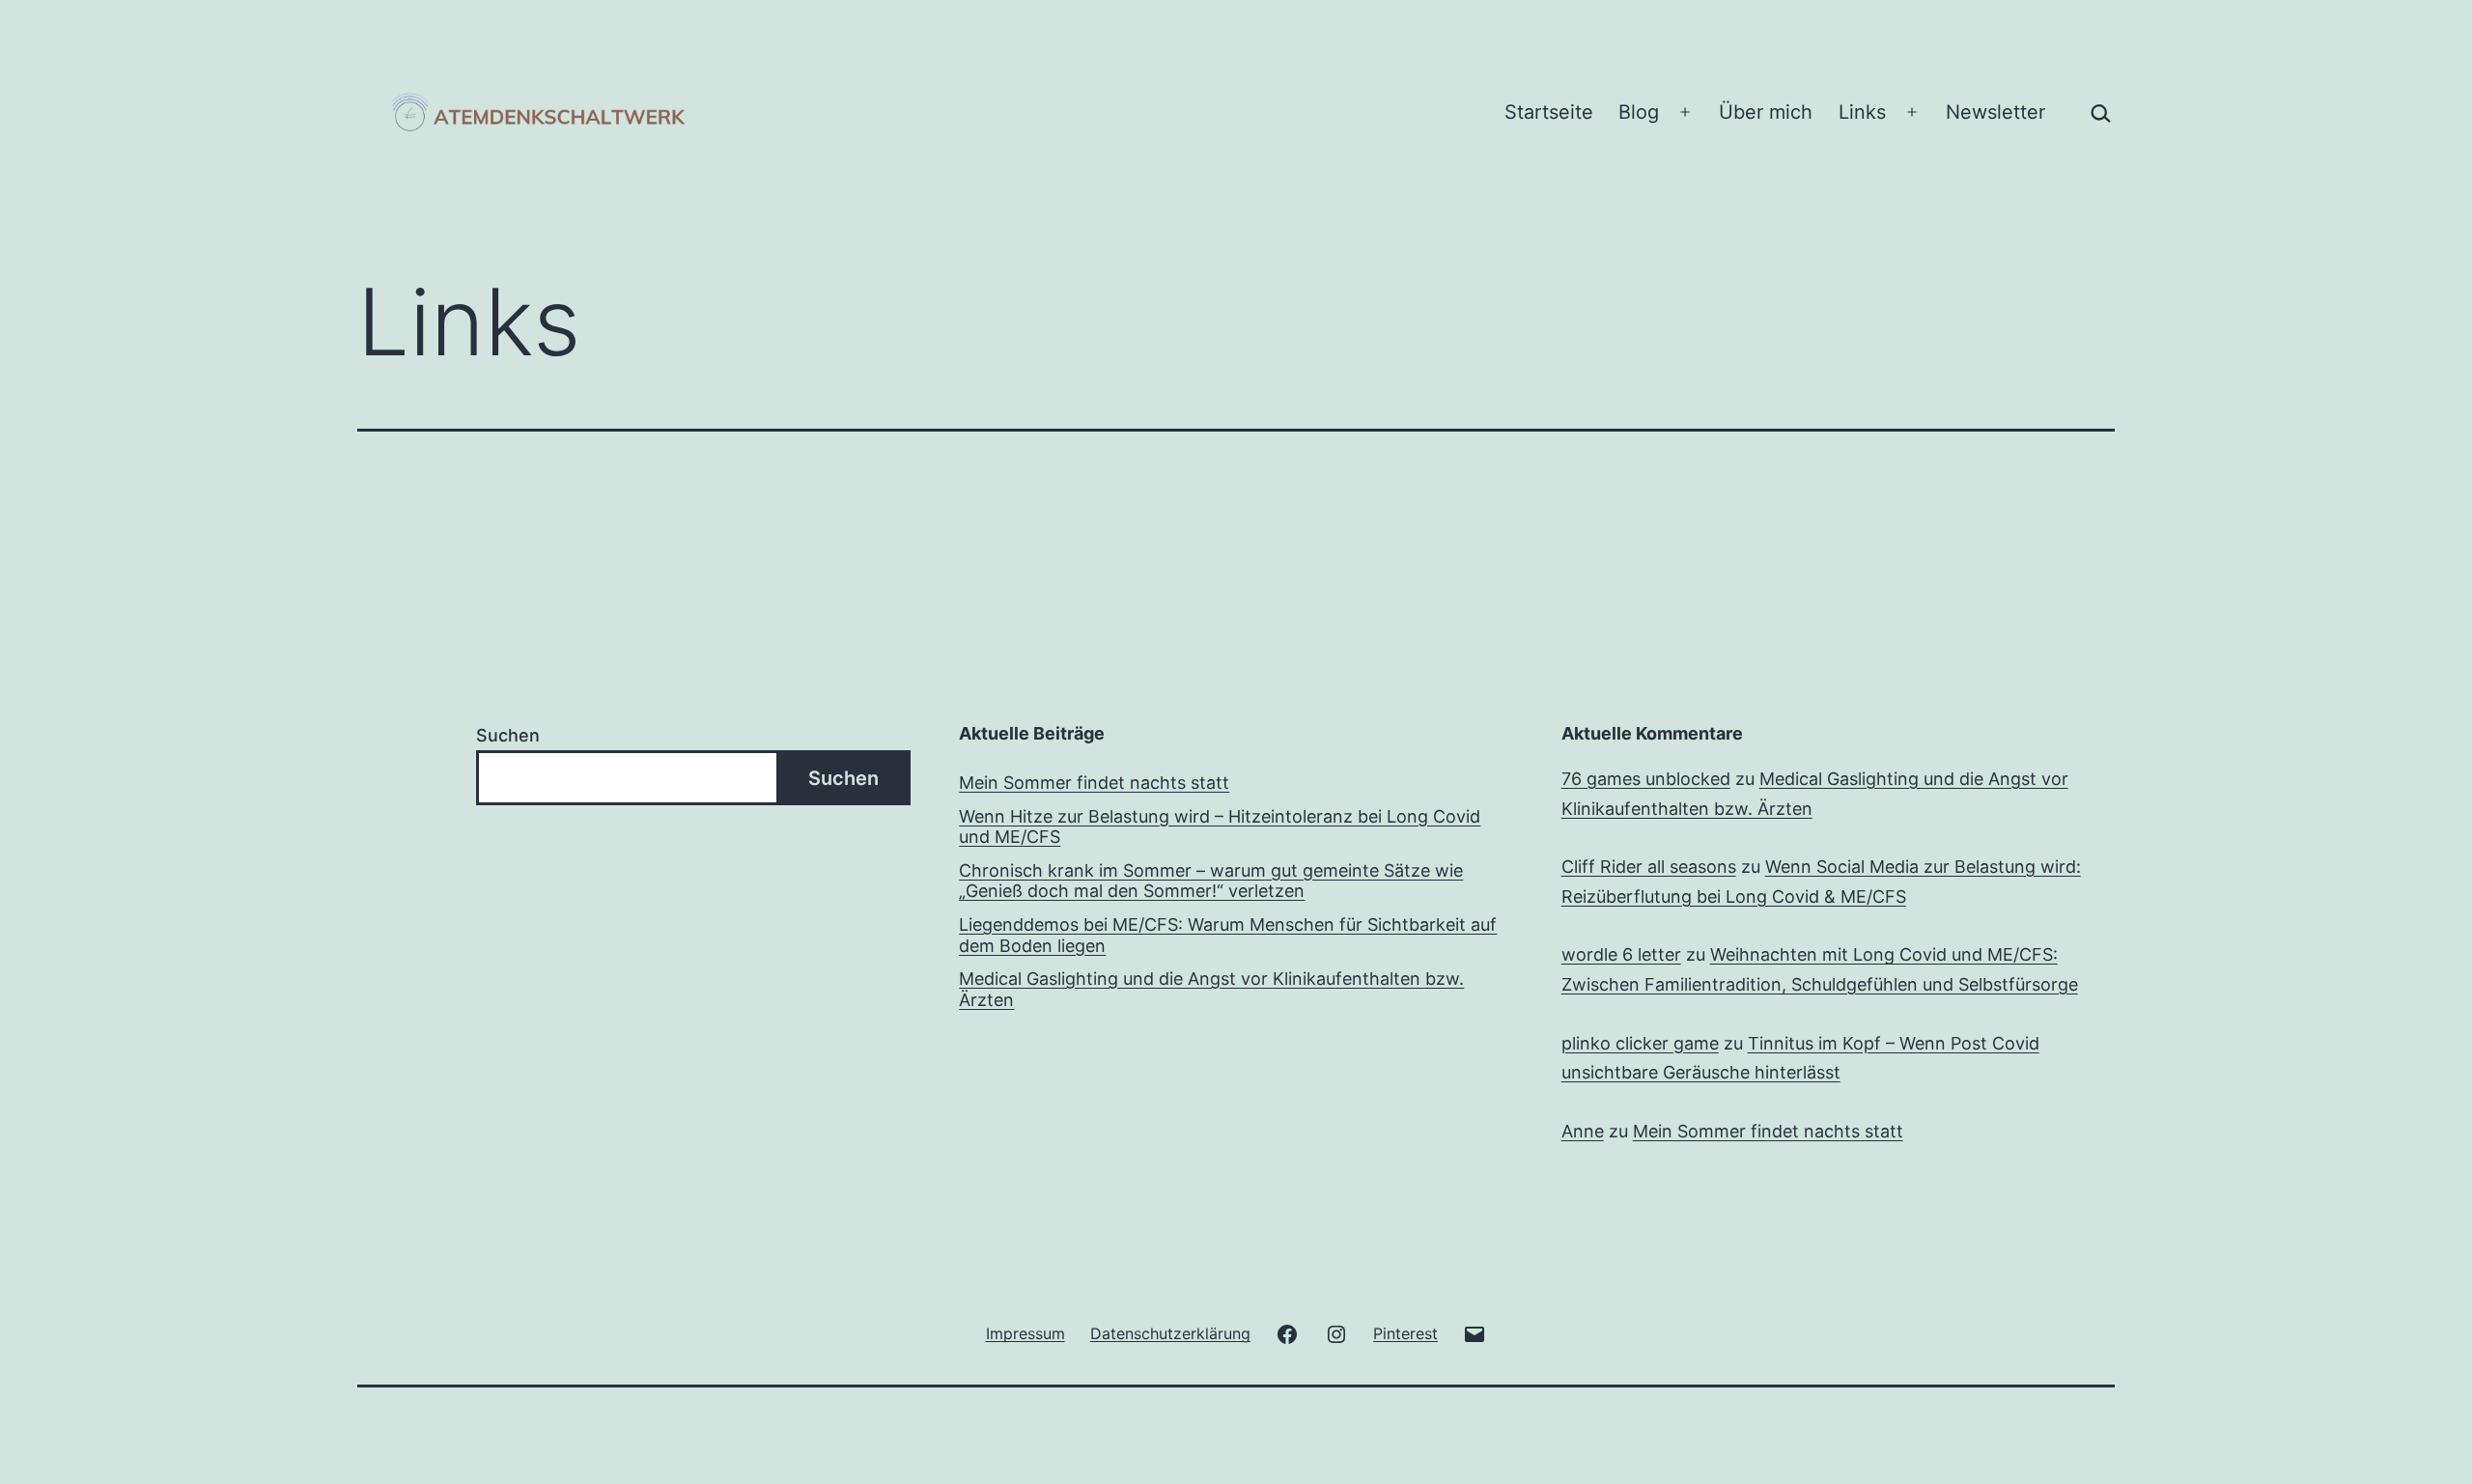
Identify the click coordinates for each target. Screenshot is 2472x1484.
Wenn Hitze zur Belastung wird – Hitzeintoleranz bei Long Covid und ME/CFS (1220, 827)
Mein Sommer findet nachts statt (1094, 783)
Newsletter (1995, 112)
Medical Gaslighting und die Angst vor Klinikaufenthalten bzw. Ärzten (1211, 989)
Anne (1583, 1131)
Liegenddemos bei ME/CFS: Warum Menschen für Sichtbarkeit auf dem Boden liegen (1228, 935)
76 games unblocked (1646, 779)
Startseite (1549, 112)
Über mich (1766, 112)
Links (1862, 112)
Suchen (508, 735)
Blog (1639, 112)
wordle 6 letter (1621, 954)
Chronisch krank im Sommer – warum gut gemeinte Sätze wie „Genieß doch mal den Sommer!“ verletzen (1211, 881)
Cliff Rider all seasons (1649, 867)
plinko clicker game (1640, 1043)
